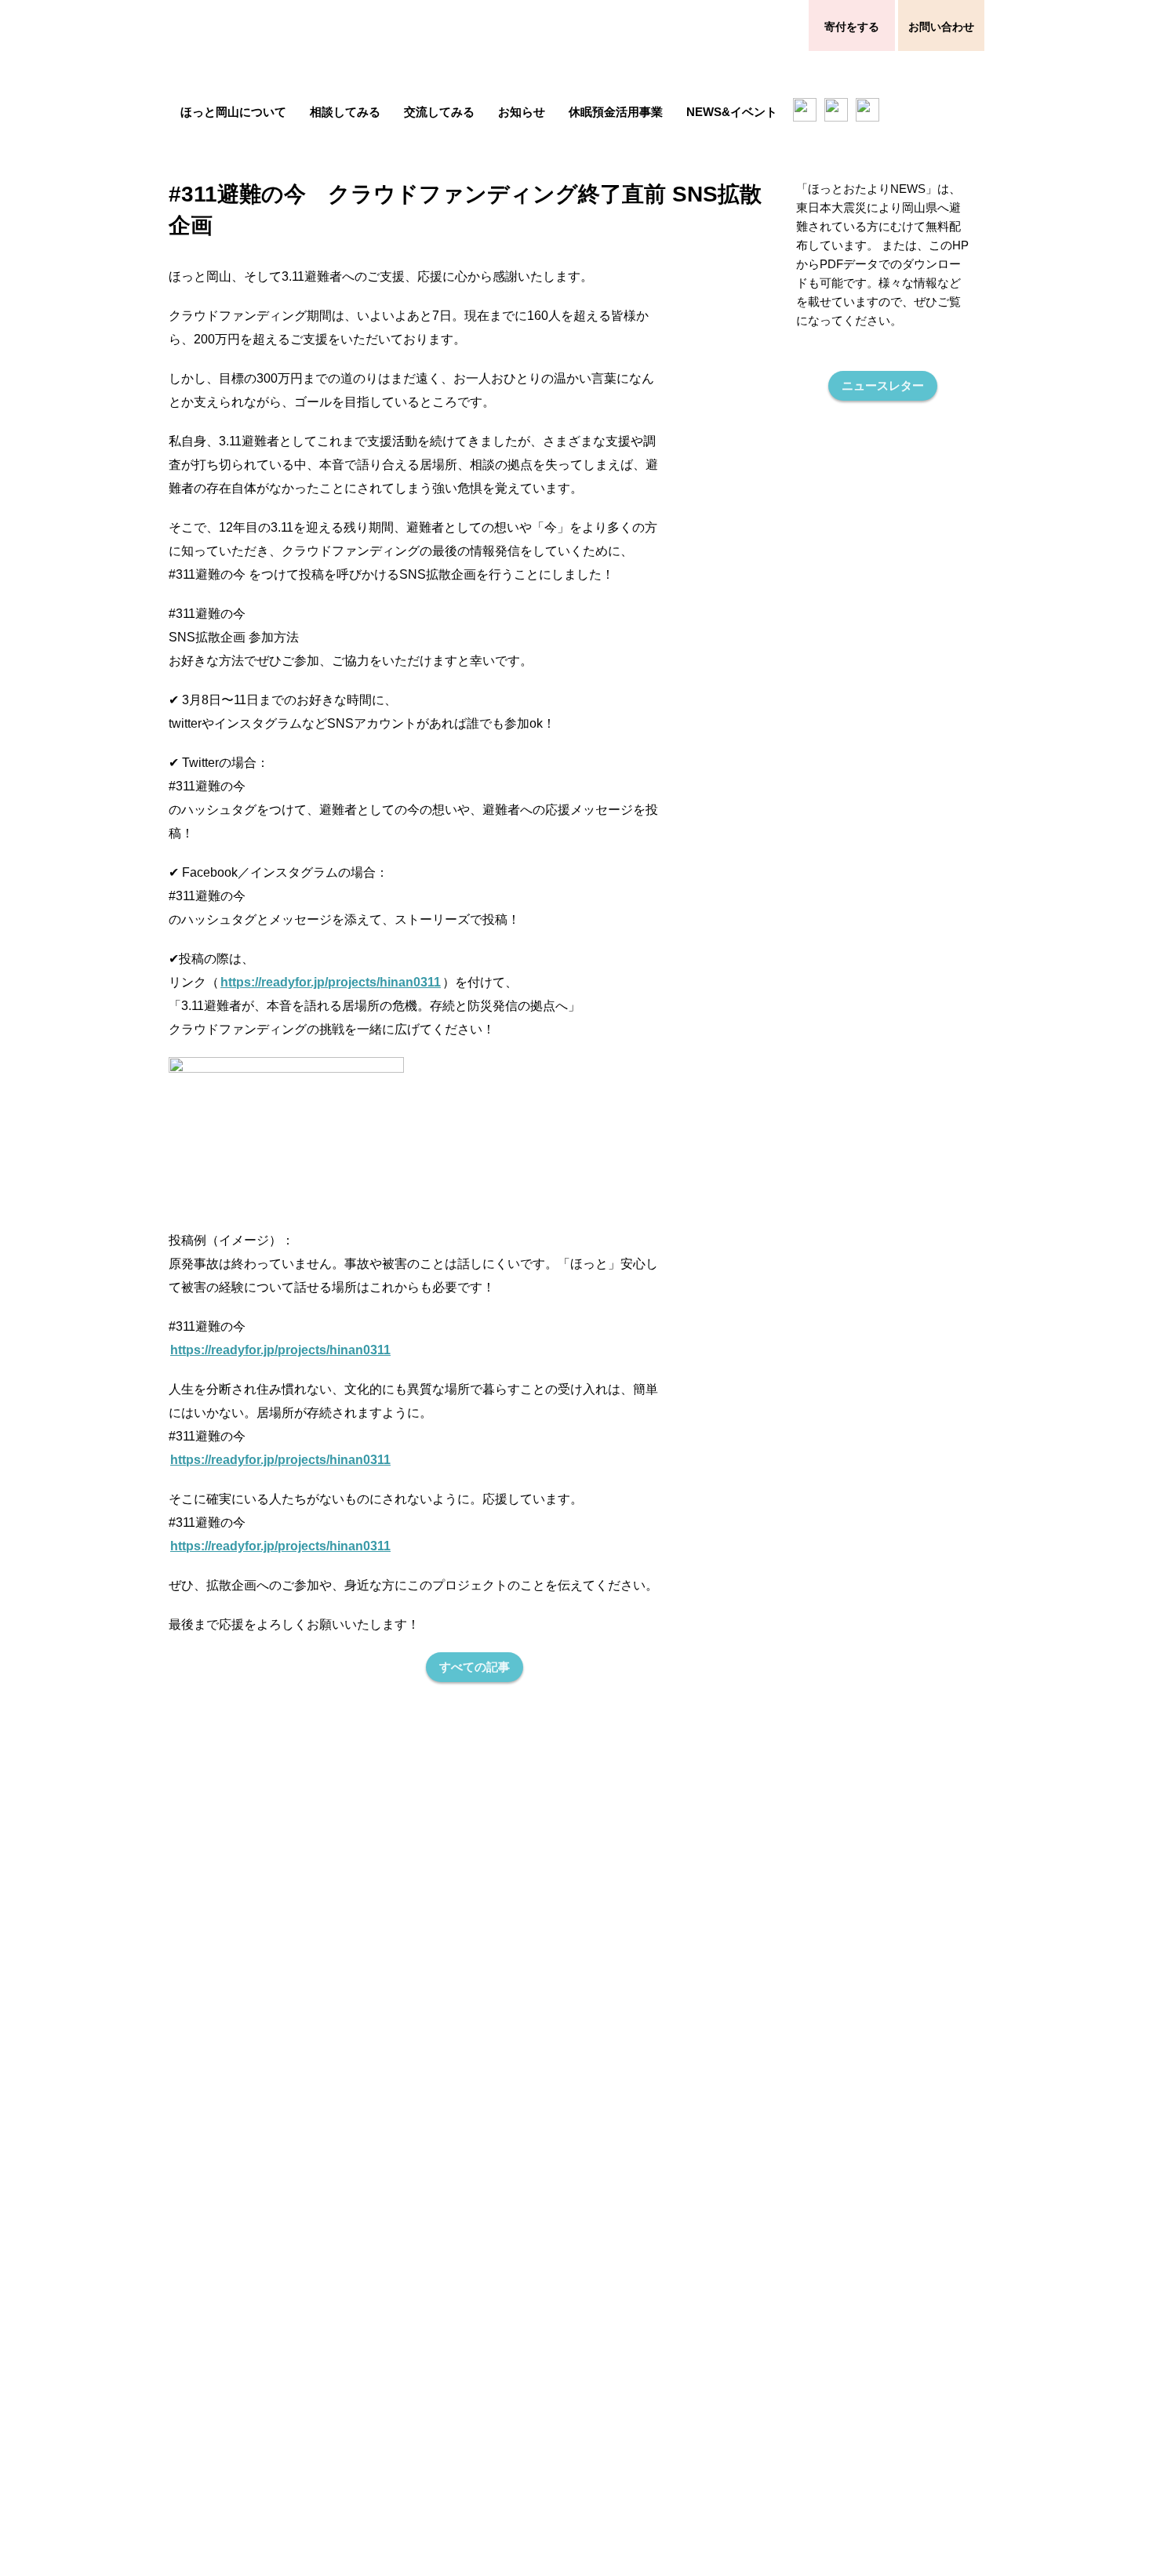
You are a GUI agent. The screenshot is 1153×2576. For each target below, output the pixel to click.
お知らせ (522, 112)
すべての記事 (475, 1667)
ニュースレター (883, 385)
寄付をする (852, 26)
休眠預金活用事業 (616, 112)
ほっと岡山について (233, 112)
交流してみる (439, 112)
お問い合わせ (941, 26)
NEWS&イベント (732, 112)
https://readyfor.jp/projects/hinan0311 (331, 982)
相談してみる (345, 112)
